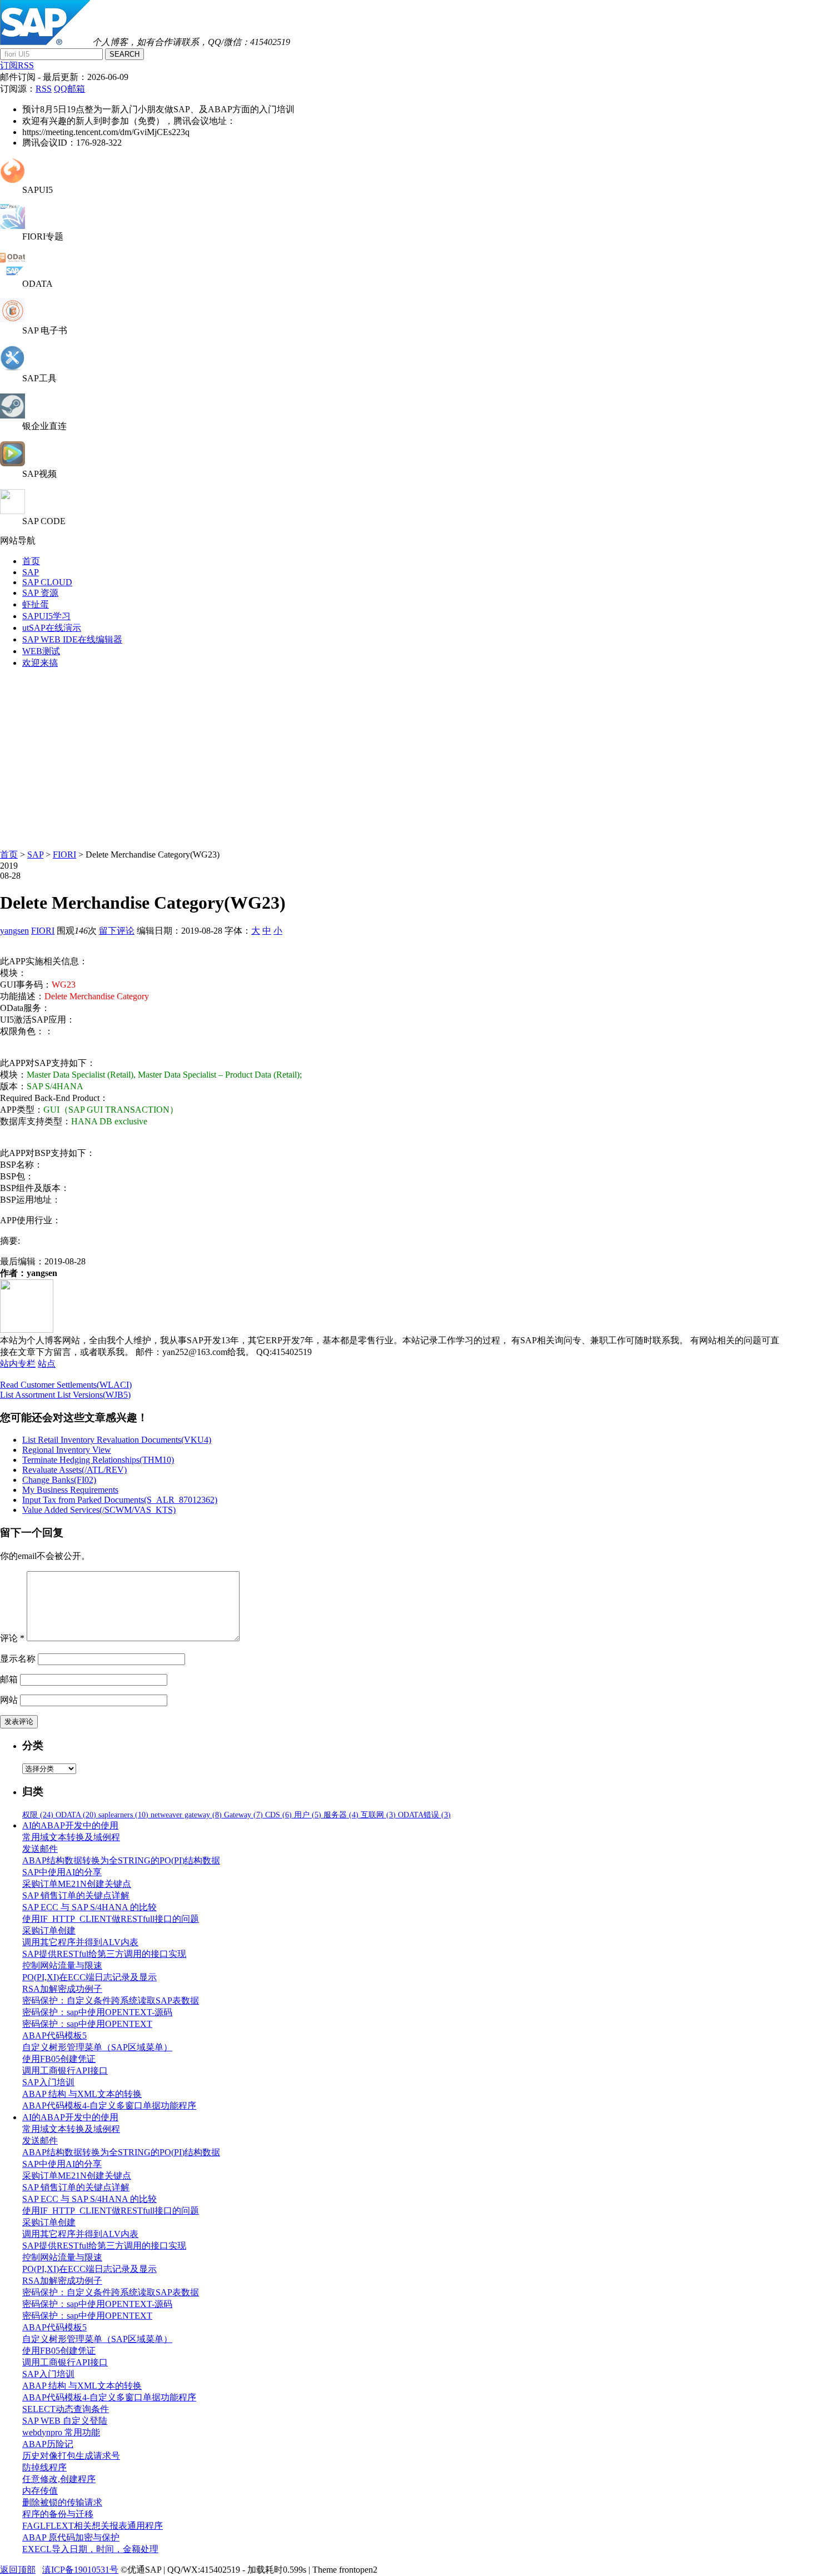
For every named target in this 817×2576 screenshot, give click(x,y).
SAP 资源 (40, 593)
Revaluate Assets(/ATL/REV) (74, 1470)
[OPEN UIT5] (13, 180)
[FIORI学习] (13, 226)
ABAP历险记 (48, 2444)
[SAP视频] (13, 463)
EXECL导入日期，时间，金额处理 (90, 2549)
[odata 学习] (13, 274)
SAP (31, 572)
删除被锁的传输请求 (62, 2502)
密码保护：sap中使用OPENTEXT (87, 2024)
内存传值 (40, 2491)
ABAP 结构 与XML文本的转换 (82, 2094)
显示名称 (18, 1659)
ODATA (76, 1815)
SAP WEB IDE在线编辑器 (72, 639)
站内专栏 (18, 1364)
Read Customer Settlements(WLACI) (66, 1385)
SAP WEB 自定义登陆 (65, 2421)
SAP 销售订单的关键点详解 (76, 1895)
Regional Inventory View (67, 1450)
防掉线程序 (44, 2467)
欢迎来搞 (40, 663)
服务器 (341, 1815)
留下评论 (117, 931)
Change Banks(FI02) (59, 1480)
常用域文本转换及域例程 (71, 1837)
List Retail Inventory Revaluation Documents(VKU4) (117, 1440)
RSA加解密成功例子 (62, 1989)
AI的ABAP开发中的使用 (70, 1825)
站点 (47, 1364)
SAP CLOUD (47, 582)
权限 (38, 1815)
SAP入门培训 (48, 2082)
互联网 (378, 1815)
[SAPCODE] (13, 511)
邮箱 (9, 1679)
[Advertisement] (409, 756)
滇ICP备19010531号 (80, 2570)
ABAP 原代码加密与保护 (71, 2537)
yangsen (14, 931)
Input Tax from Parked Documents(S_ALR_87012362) (120, 1500)
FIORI (64, 854)
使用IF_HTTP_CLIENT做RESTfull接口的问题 (111, 1919)
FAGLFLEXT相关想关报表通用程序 (93, 2526)
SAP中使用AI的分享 (62, 1872)
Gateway (243, 1815)
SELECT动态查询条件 (66, 2409)
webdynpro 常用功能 (61, 2432)
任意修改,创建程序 (59, 2479)
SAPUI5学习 (46, 616)
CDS (278, 1815)
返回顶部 (18, 2570)
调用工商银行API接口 (65, 2071)
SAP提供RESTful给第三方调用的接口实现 (104, 1954)
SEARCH (124, 54)
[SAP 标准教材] (13, 320)
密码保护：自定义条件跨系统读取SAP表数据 (111, 2000)
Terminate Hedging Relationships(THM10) (98, 1460)
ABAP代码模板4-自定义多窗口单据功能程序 (109, 2106)
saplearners (123, 1815)
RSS (44, 89)
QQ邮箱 (69, 89)
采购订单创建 (49, 1930)
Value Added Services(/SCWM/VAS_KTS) (99, 1510)
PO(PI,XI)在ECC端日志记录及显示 (89, 1977)
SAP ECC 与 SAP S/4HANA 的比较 (89, 1907)
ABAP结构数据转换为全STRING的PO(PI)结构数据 (121, 1860)
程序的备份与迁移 (58, 2514)
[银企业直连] (13, 415)
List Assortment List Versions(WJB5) (65, 1395)
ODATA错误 (424, 1815)
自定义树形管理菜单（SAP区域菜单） (97, 2047)
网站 (9, 1700)
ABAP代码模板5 (54, 2036)
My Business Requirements (70, 1490)
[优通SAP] (45, 42)
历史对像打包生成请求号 (71, 2456)
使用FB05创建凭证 (59, 2059)
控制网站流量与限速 (62, 1965)
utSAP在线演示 (52, 628)
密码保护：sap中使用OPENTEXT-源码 (97, 2012)
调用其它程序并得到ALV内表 (80, 1942)
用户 (308, 1815)
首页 (31, 561)
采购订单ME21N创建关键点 (77, 1884)
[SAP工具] (13, 368)
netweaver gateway (186, 1815)
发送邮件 (40, 1849)
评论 (12, 1638)
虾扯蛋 (36, 604)
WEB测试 (41, 651)
